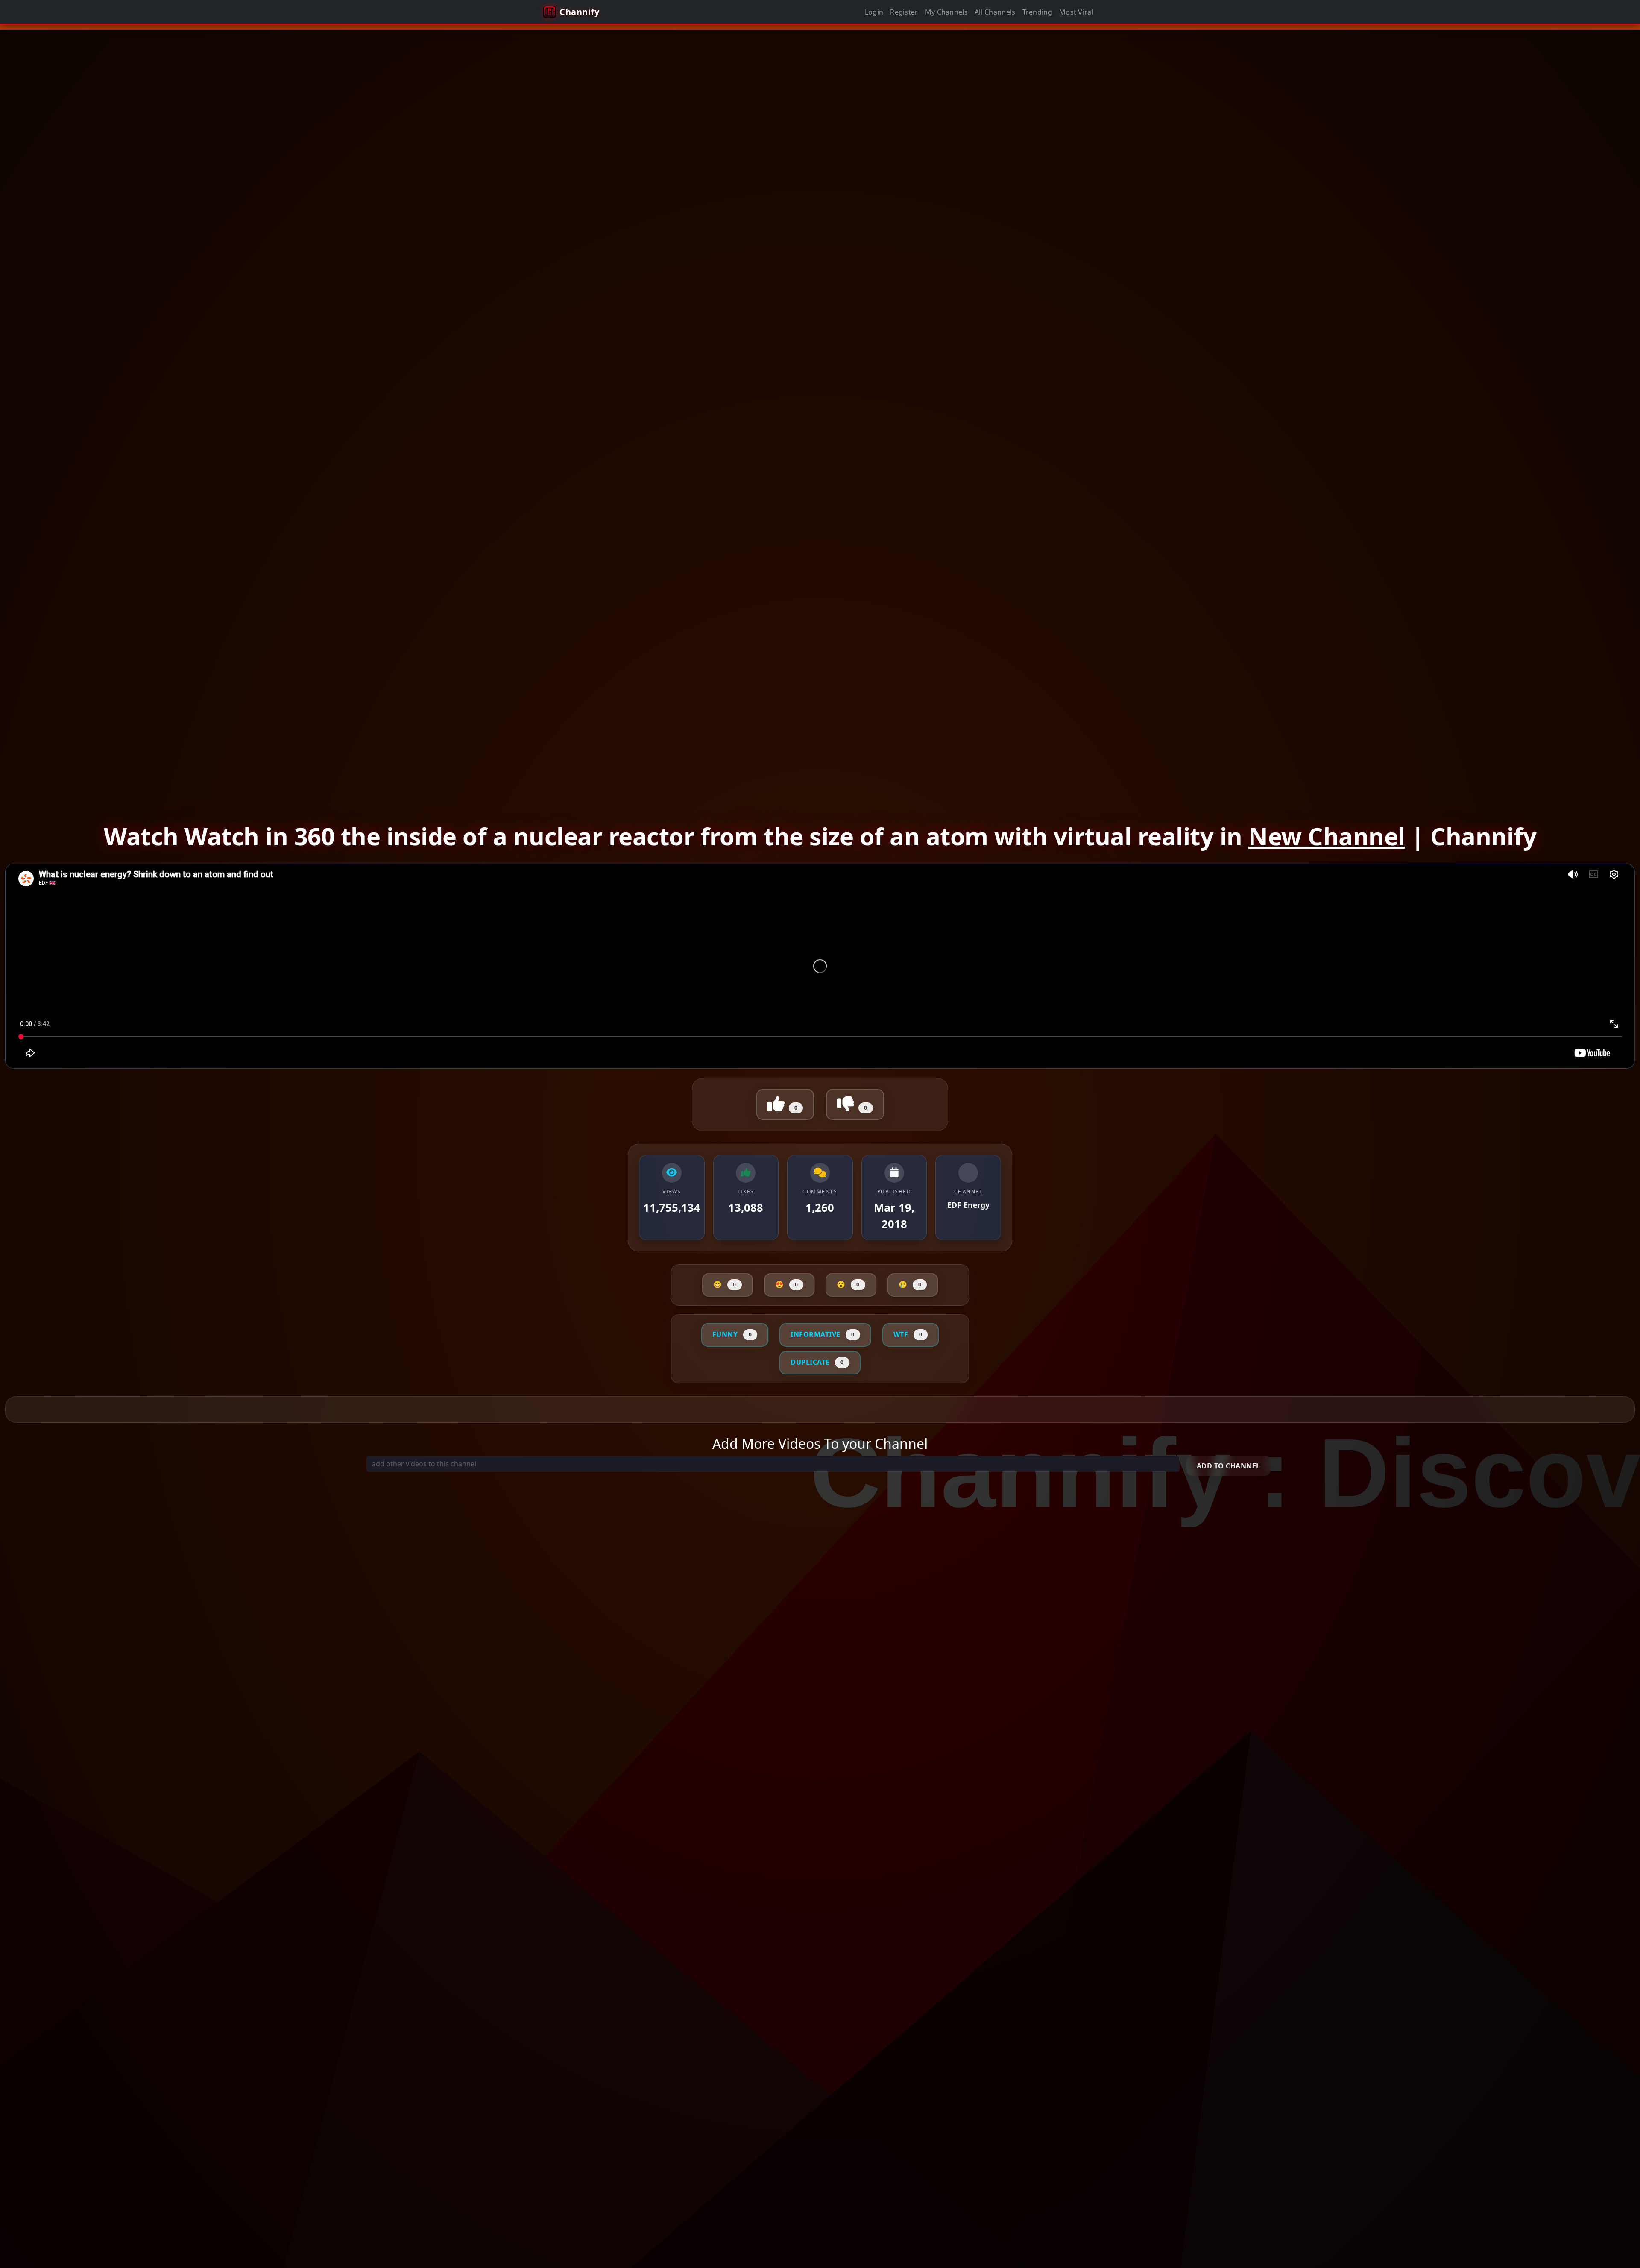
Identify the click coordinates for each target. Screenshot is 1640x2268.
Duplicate (817, 1362)
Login (874, 12)
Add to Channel (1229, 1466)
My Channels (946, 12)
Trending (1037, 12)
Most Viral (1076, 12)
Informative (823, 1334)
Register (904, 12)
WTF (908, 1334)
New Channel (1327, 836)
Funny (732, 1334)
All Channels (995, 12)
